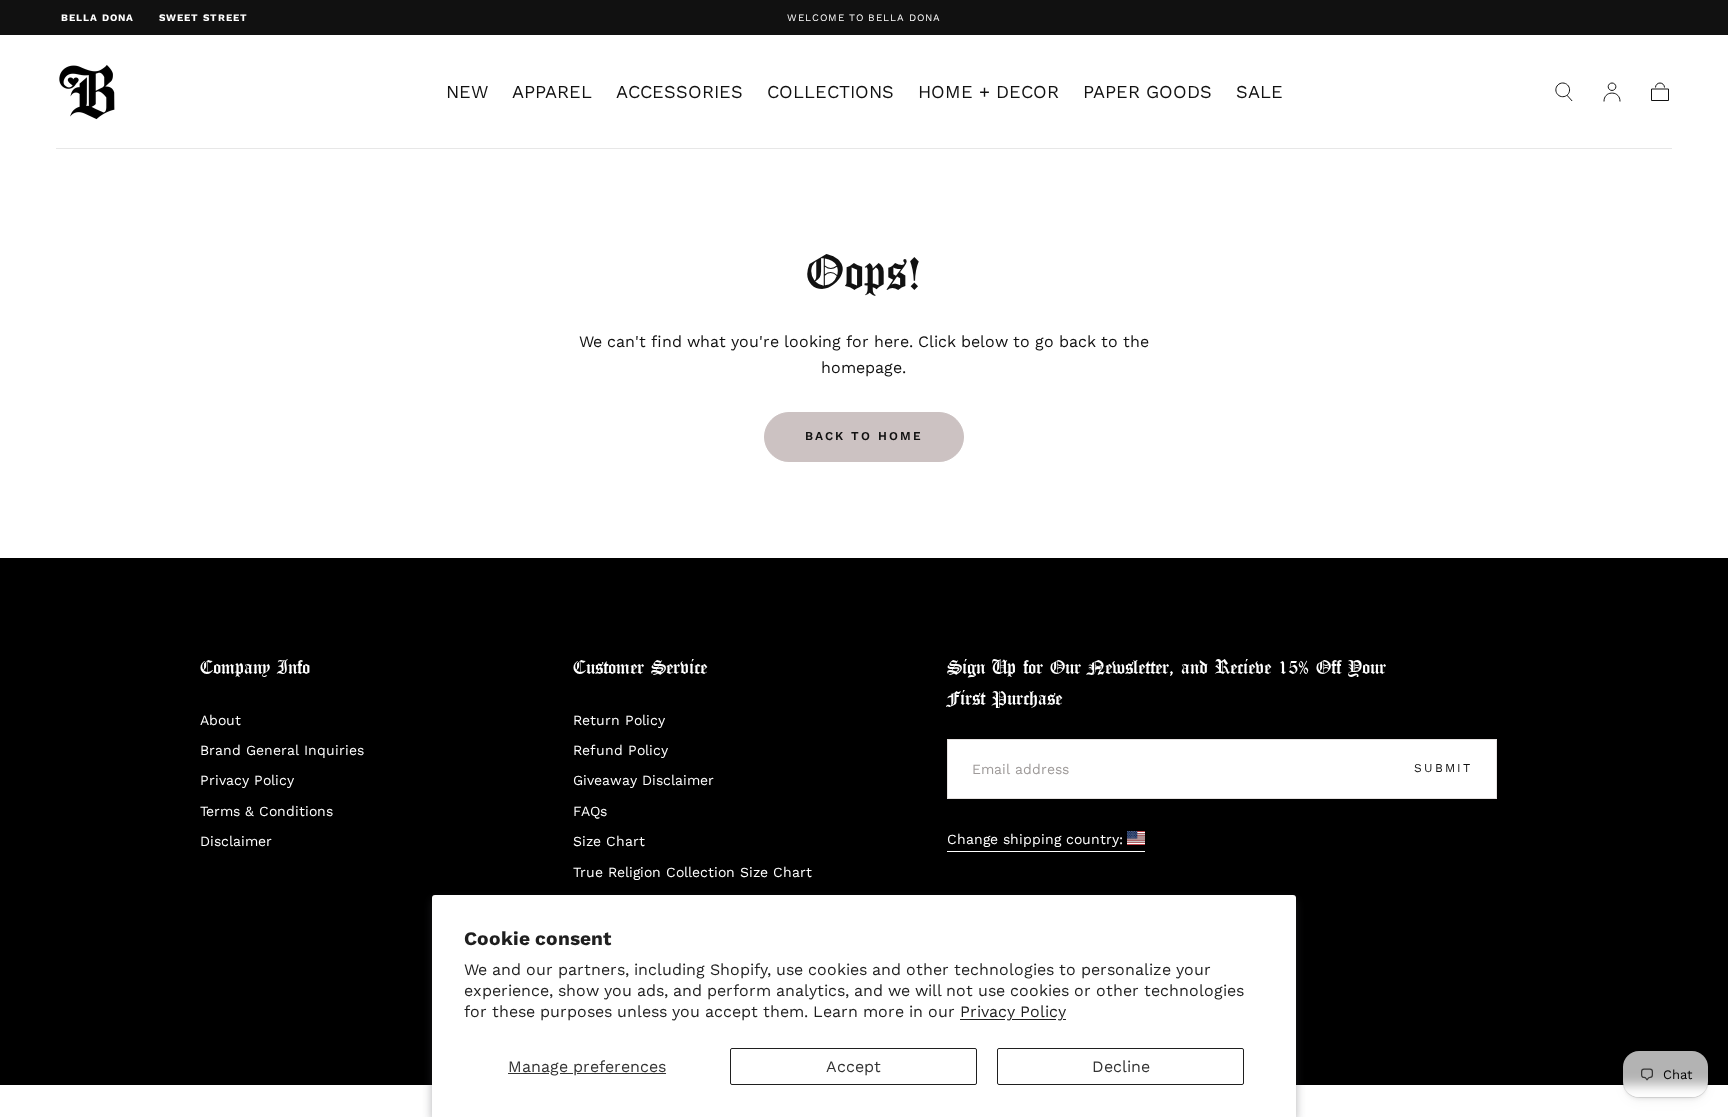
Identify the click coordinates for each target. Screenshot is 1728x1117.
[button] (1564, 92)
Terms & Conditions (266, 811)
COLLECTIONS (830, 92)
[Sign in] (1612, 92)
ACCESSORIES (679, 92)
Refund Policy (620, 750)
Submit (1443, 768)
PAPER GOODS (1147, 92)
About (220, 720)
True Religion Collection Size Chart (692, 872)
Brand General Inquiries (282, 750)
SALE (1259, 92)
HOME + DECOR (988, 92)
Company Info (255, 668)
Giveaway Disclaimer (643, 780)
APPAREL (552, 92)
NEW (467, 92)
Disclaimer (236, 841)
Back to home (864, 436)
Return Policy (619, 720)
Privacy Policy (1013, 1011)
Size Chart (609, 841)
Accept (853, 1066)
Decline (1121, 1066)
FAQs (590, 811)
